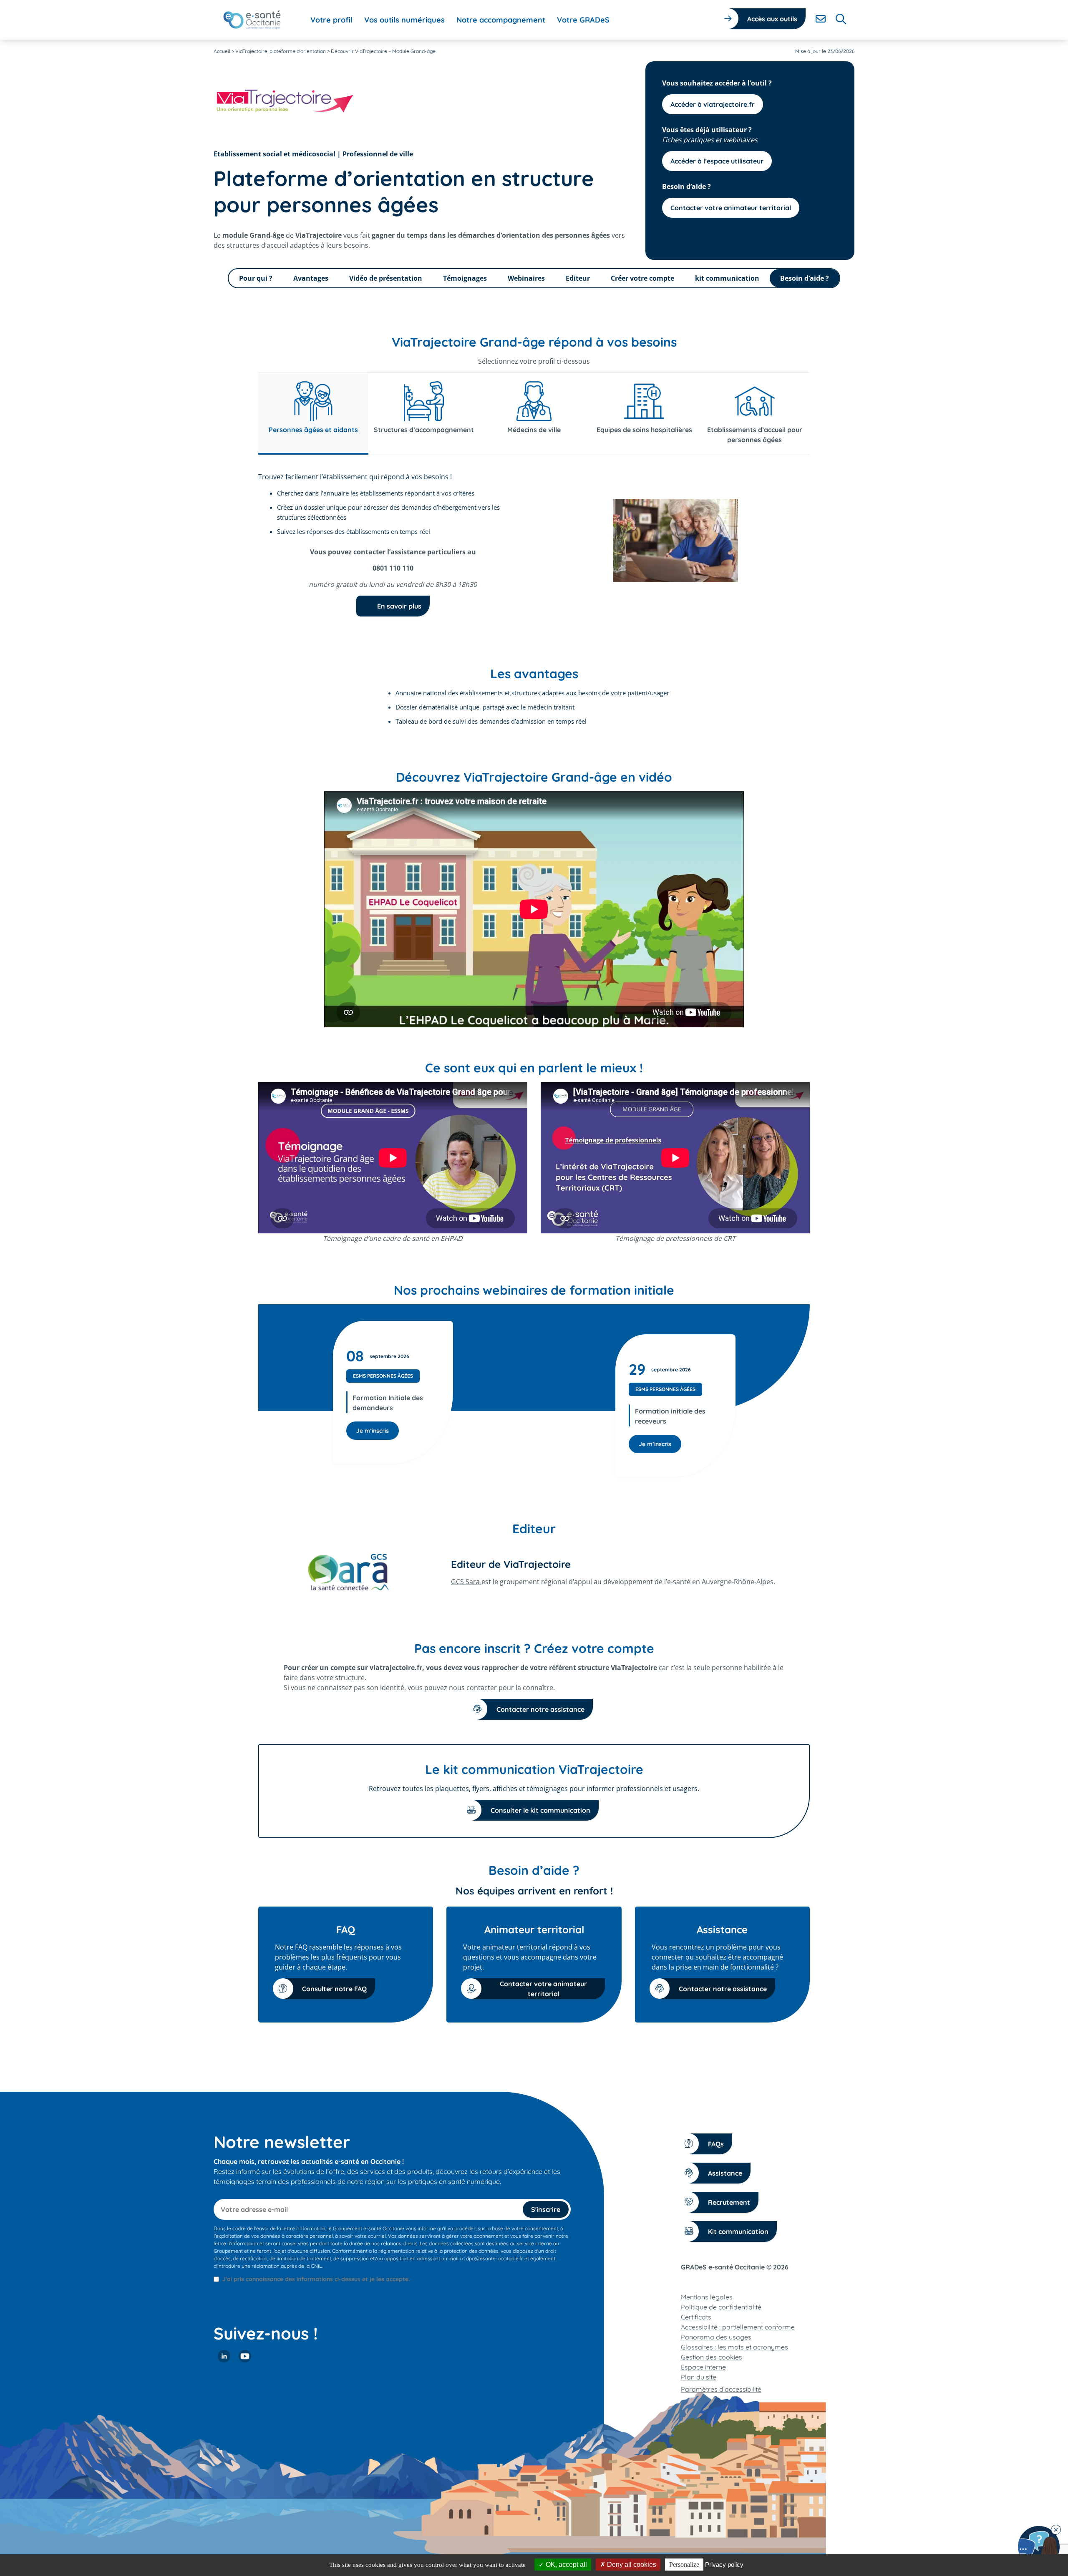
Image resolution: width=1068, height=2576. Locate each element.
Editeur (578, 278)
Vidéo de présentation (386, 278)
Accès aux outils (772, 19)
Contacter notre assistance (540, 1709)
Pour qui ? (256, 278)
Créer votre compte (642, 278)
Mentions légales (707, 2297)
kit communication (727, 278)
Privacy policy (724, 2565)
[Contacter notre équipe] (1039, 2547)
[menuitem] (331, 20)
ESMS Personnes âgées (383, 1376)
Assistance (725, 2173)
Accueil (222, 51)
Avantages (311, 278)
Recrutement (729, 2202)
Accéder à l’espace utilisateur (717, 161)
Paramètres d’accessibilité (721, 2389)
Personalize (684, 2565)
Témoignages (465, 278)
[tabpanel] (534, 544)
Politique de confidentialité (721, 2307)
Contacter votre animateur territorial (731, 208)
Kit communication (738, 2231)
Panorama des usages (716, 2337)
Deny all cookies (631, 2565)
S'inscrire (546, 2209)
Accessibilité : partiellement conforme (738, 2327)
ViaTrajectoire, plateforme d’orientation (281, 51)
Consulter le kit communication (540, 1810)
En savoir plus (399, 606)
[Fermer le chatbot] (1056, 2530)
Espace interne (703, 2367)
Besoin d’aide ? (805, 278)
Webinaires (526, 278)
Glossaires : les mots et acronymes (734, 2347)
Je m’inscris (373, 1431)
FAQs (716, 2144)
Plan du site (699, 2377)
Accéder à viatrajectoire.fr (713, 104)
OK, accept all (565, 2565)
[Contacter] (821, 19)
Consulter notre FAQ (334, 1989)
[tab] (313, 414)
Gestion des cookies (712, 2357)
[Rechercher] (841, 19)
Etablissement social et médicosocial (275, 154)
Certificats (696, 2317)
